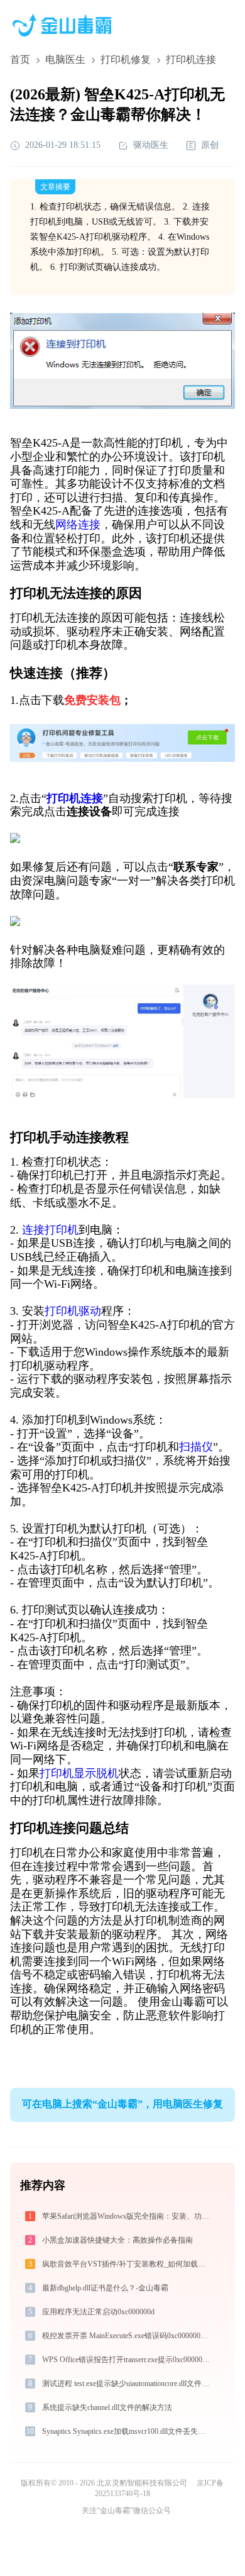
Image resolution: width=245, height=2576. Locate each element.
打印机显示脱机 (79, 1773)
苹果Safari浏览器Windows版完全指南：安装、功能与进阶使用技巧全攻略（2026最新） (127, 2216)
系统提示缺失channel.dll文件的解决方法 (107, 2407)
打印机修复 (126, 59)
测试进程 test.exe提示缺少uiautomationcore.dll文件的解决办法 (127, 2384)
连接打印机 (50, 1230)
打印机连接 (75, 798)
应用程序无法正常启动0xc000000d (98, 2312)
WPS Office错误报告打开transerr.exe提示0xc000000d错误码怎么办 (127, 2360)
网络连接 (78, 525)
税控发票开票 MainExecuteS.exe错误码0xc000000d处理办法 (127, 2336)
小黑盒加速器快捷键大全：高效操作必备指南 (117, 2240)
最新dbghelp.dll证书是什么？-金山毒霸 (105, 2288)
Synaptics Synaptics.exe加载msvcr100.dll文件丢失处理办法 (127, 2431)
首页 (20, 59)
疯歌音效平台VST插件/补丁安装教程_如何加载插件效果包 (127, 2264)
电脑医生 (65, 59)
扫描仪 (196, 1447)
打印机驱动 (73, 1311)
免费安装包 (92, 700)
